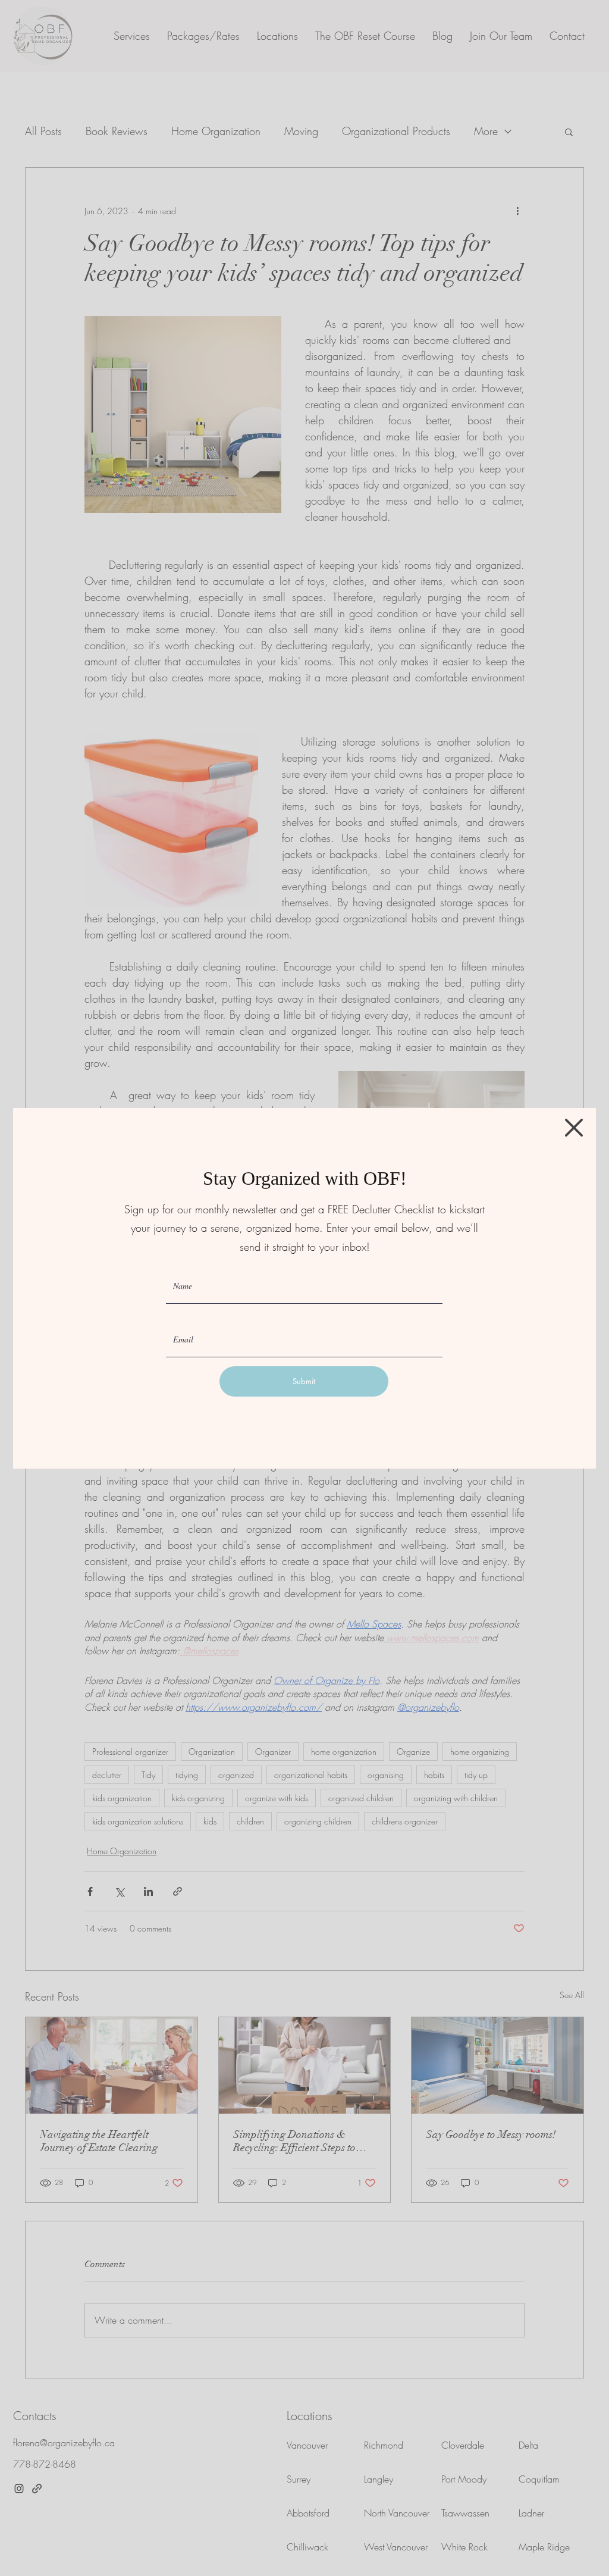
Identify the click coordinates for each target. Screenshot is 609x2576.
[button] (574, 1128)
